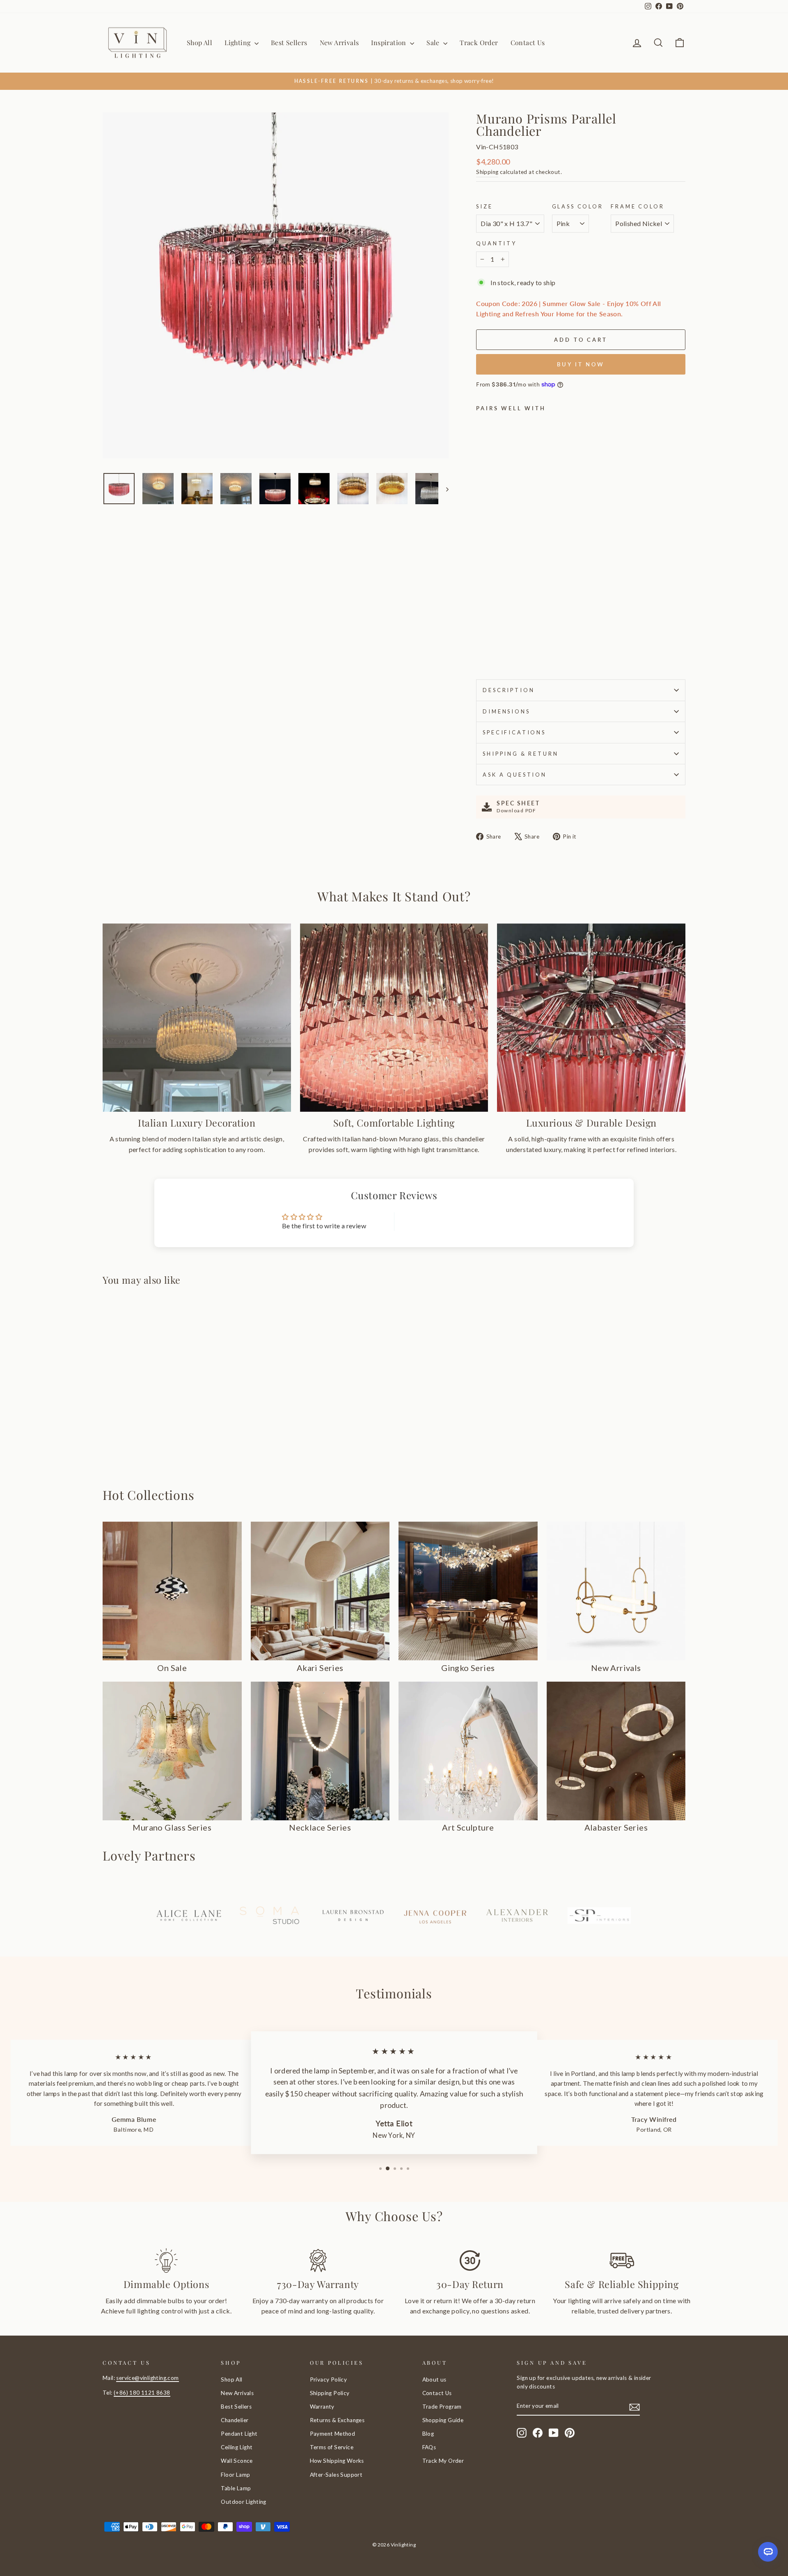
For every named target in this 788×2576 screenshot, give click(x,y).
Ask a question (515, 775)
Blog (428, 2434)
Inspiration (389, 42)
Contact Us (528, 42)
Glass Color (578, 206)
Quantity (496, 243)
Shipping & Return (520, 754)
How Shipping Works (337, 2461)
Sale (434, 42)
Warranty (322, 2407)
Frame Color (637, 206)
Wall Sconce (237, 2461)
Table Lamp (236, 2488)
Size (484, 206)
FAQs (429, 2447)
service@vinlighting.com (147, 2378)
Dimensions (506, 711)
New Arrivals (339, 42)
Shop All (199, 42)
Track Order (479, 42)
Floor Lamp (235, 2475)
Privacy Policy (329, 2379)
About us (434, 2379)
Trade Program (442, 2407)
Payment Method (333, 2434)
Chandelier (235, 2420)
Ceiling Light (237, 2447)
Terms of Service (332, 2447)
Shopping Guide (443, 2420)
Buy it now (581, 364)
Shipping (487, 172)
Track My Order (443, 2461)
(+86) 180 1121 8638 (142, 2393)
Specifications (514, 732)
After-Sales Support (336, 2475)
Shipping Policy (330, 2393)
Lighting (238, 42)
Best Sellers (289, 42)
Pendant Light (239, 2434)
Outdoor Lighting (243, 2502)
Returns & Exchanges (337, 2420)
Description (509, 690)
